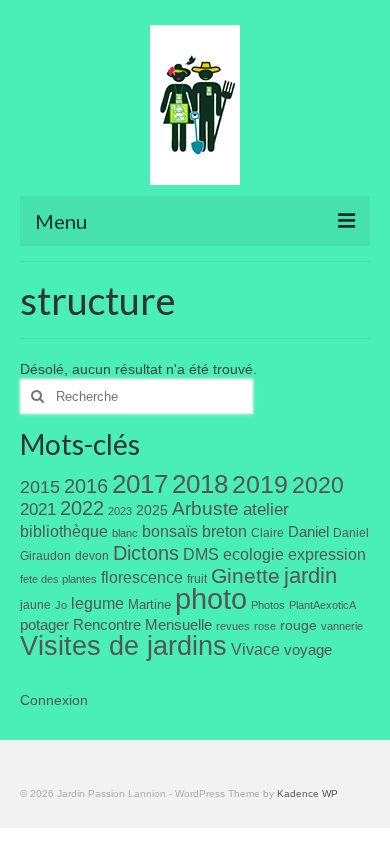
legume (97, 603)
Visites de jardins (123, 646)
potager (44, 624)
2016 (86, 486)
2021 (38, 509)
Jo (61, 605)
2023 (120, 511)
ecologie (253, 554)
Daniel (308, 532)
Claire (267, 533)
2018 (200, 484)
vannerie (342, 626)
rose (265, 626)
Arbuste (205, 508)
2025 (152, 510)
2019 (260, 484)
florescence (142, 577)
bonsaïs (170, 531)
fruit (197, 579)
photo (211, 598)
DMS (201, 554)
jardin (310, 575)
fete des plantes (58, 579)
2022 (82, 508)
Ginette (245, 576)
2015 (40, 487)
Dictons (146, 553)
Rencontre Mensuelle (142, 625)
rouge (298, 625)
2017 (140, 484)
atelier (266, 509)
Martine (149, 604)
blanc (125, 533)
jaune (35, 605)
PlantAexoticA (322, 605)
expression (327, 554)
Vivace (255, 649)
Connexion (54, 700)
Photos (268, 605)
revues (233, 626)
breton (224, 531)
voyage (308, 649)
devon (92, 556)
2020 (318, 485)
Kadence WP (307, 793)
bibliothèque (64, 531)
